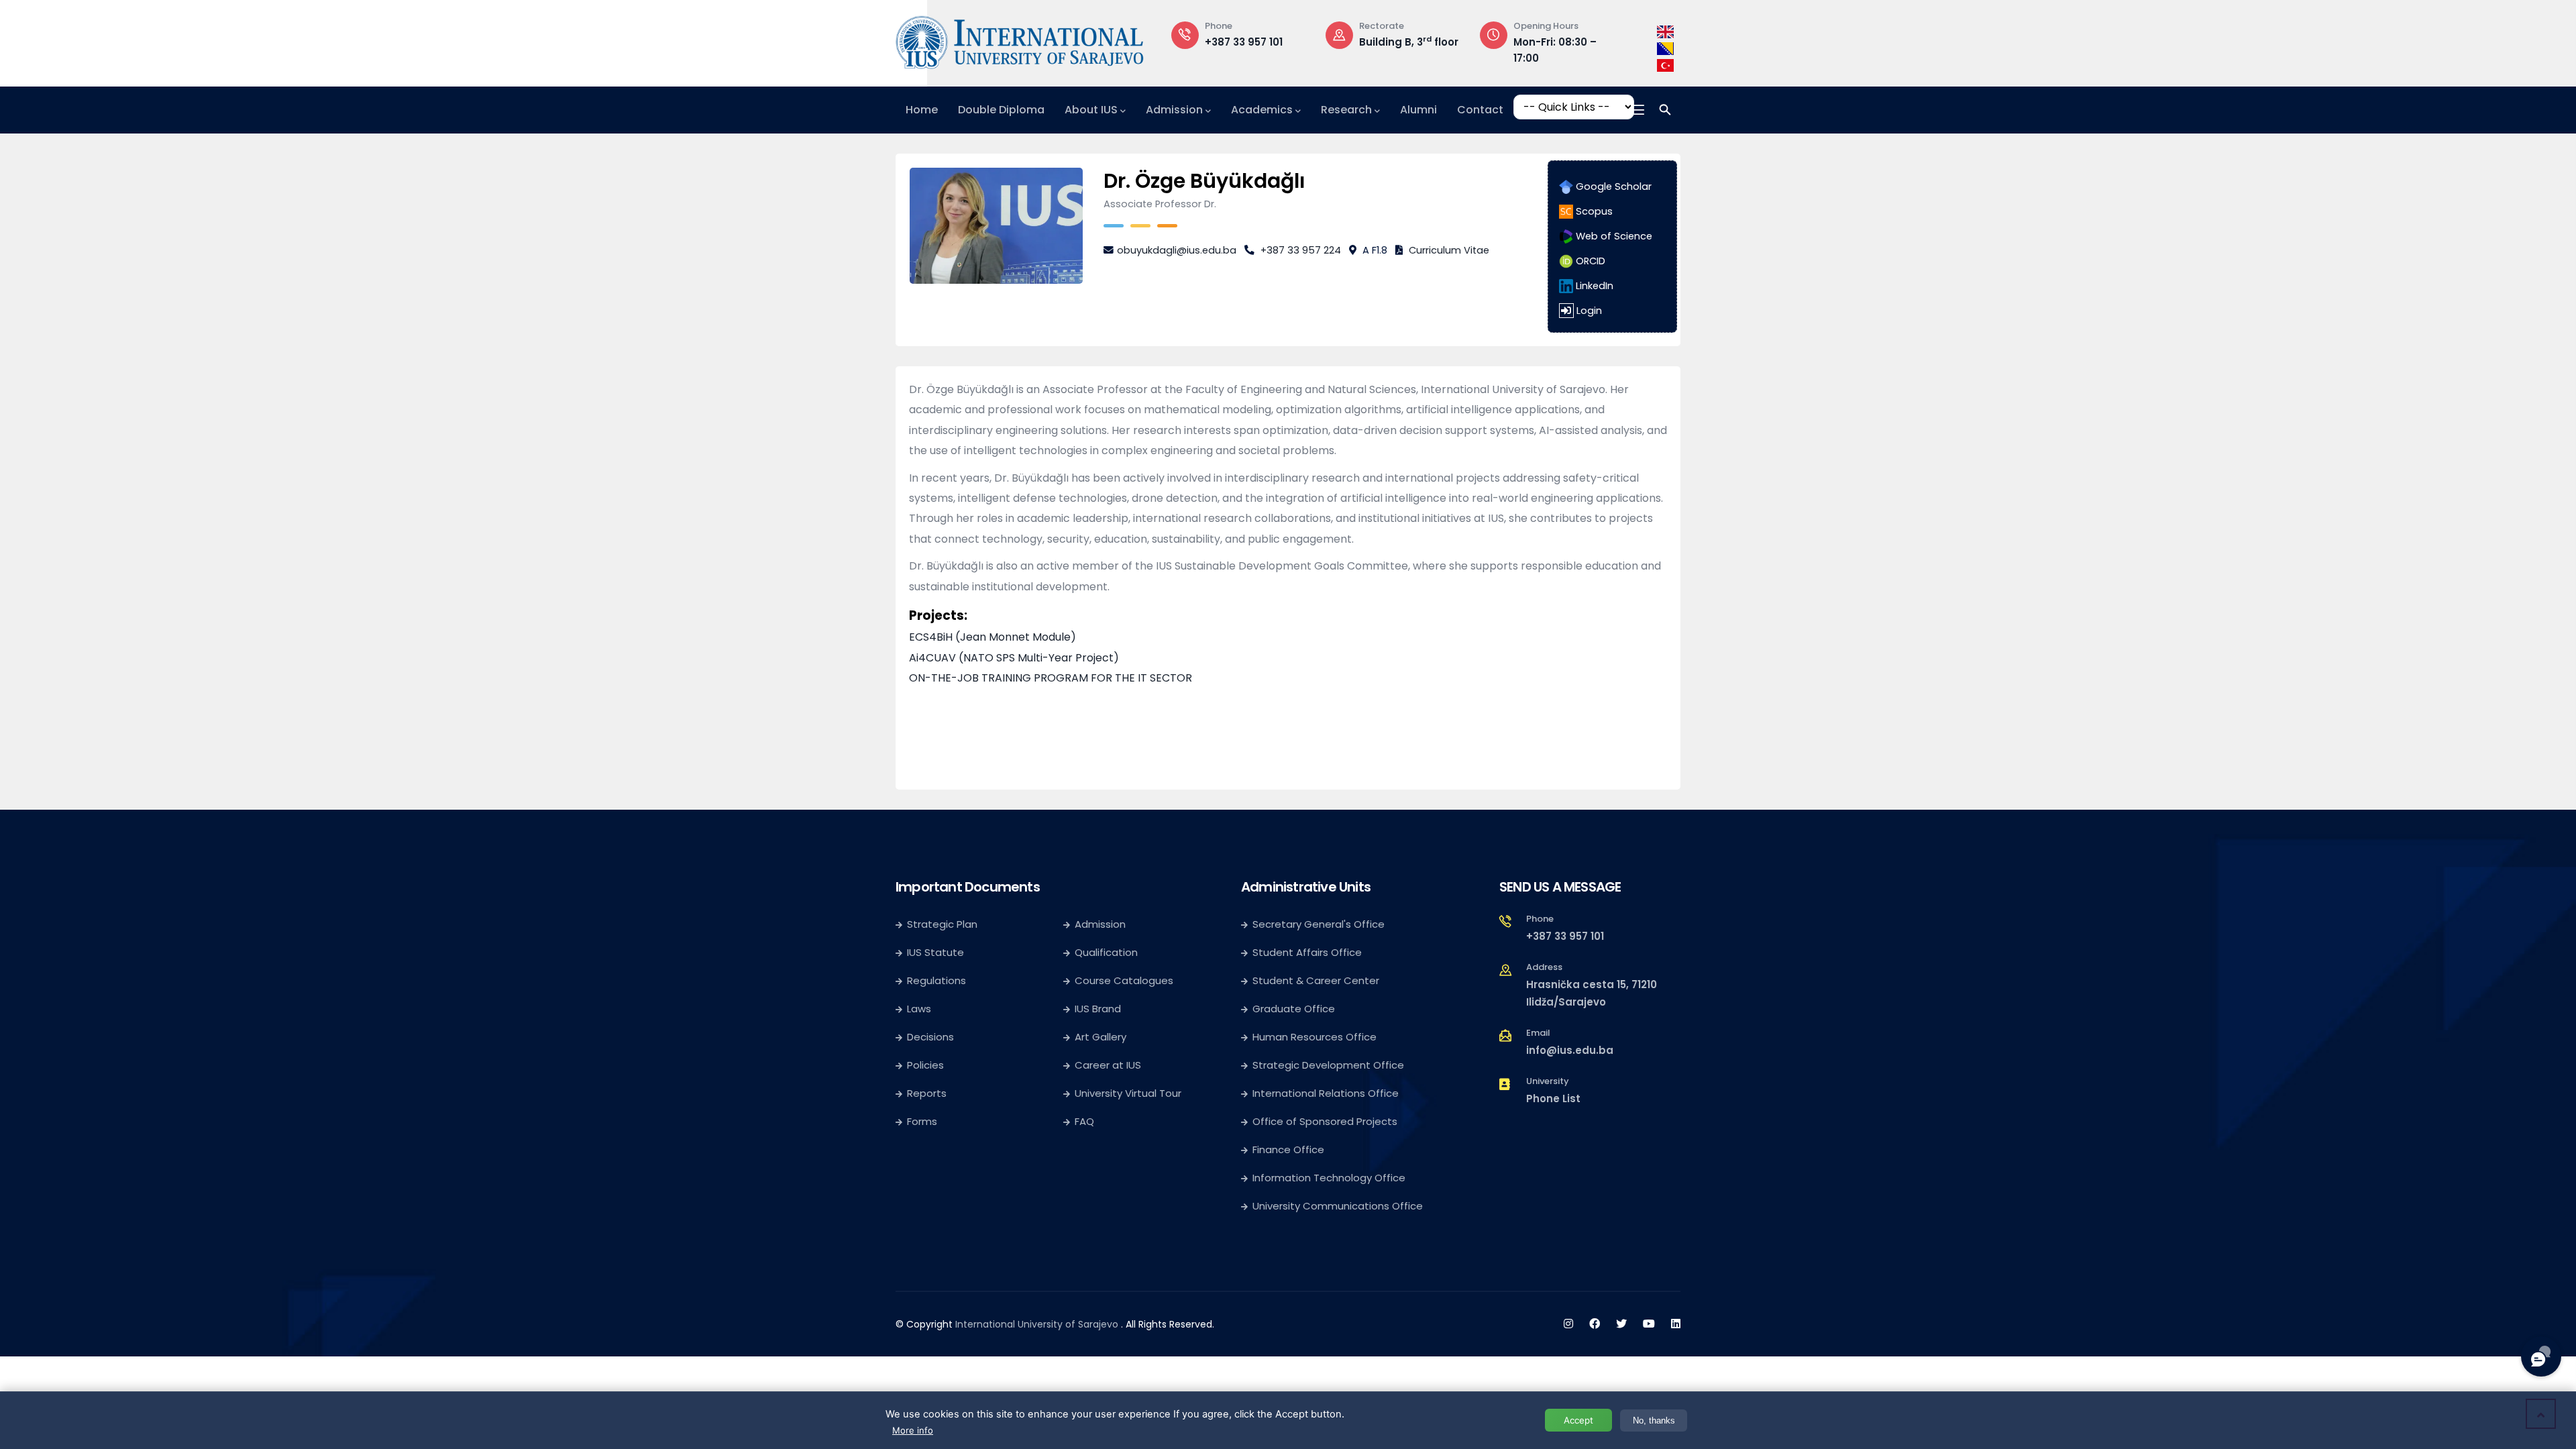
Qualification (1106, 952)
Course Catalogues (1124, 980)
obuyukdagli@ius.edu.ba (1177, 250)
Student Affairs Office (1307, 952)
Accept (1578, 1420)
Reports (927, 1093)
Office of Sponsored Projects (1325, 1121)
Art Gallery (1101, 1037)
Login (1589, 311)
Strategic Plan (942, 924)
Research (1346, 110)
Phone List (1553, 1098)
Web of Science (1613, 236)
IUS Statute (935, 952)
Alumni (1418, 110)
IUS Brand (1098, 1009)
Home (922, 110)
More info (913, 1430)
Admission (1174, 110)
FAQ (1084, 1121)
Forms (922, 1121)
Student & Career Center (1316, 980)
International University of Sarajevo (1037, 1324)
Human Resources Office (1314, 1037)
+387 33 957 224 (1301, 250)
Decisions (930, 1037)
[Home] (1020, 40)
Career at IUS (1108, 1065)
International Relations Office (1326, 1093)
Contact (1480, 110)
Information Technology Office (1329, 1178)
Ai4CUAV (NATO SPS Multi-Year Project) (1014, 658)
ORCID (1589, 261)
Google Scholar (1612, 186)
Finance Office (1288, 1149)
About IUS (1091, 110)
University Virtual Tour (1128, 1093)
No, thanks (1654, 1420)
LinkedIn (1593, 286)
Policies (925, 1065)
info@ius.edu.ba (1570, 1050)
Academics (1262, 110)
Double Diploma (1001, 110)
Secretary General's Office (1319, 924)
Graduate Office (1294, 1009)
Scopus (1593, 211)
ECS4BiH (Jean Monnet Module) (992, 637)
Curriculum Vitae (1449, 250)
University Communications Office (1338, 1206)
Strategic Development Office (1328, 1065)
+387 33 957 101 (1244, 42)
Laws (919, 1009)
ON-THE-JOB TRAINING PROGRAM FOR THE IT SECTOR (1051, 678)
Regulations (936, 980)
